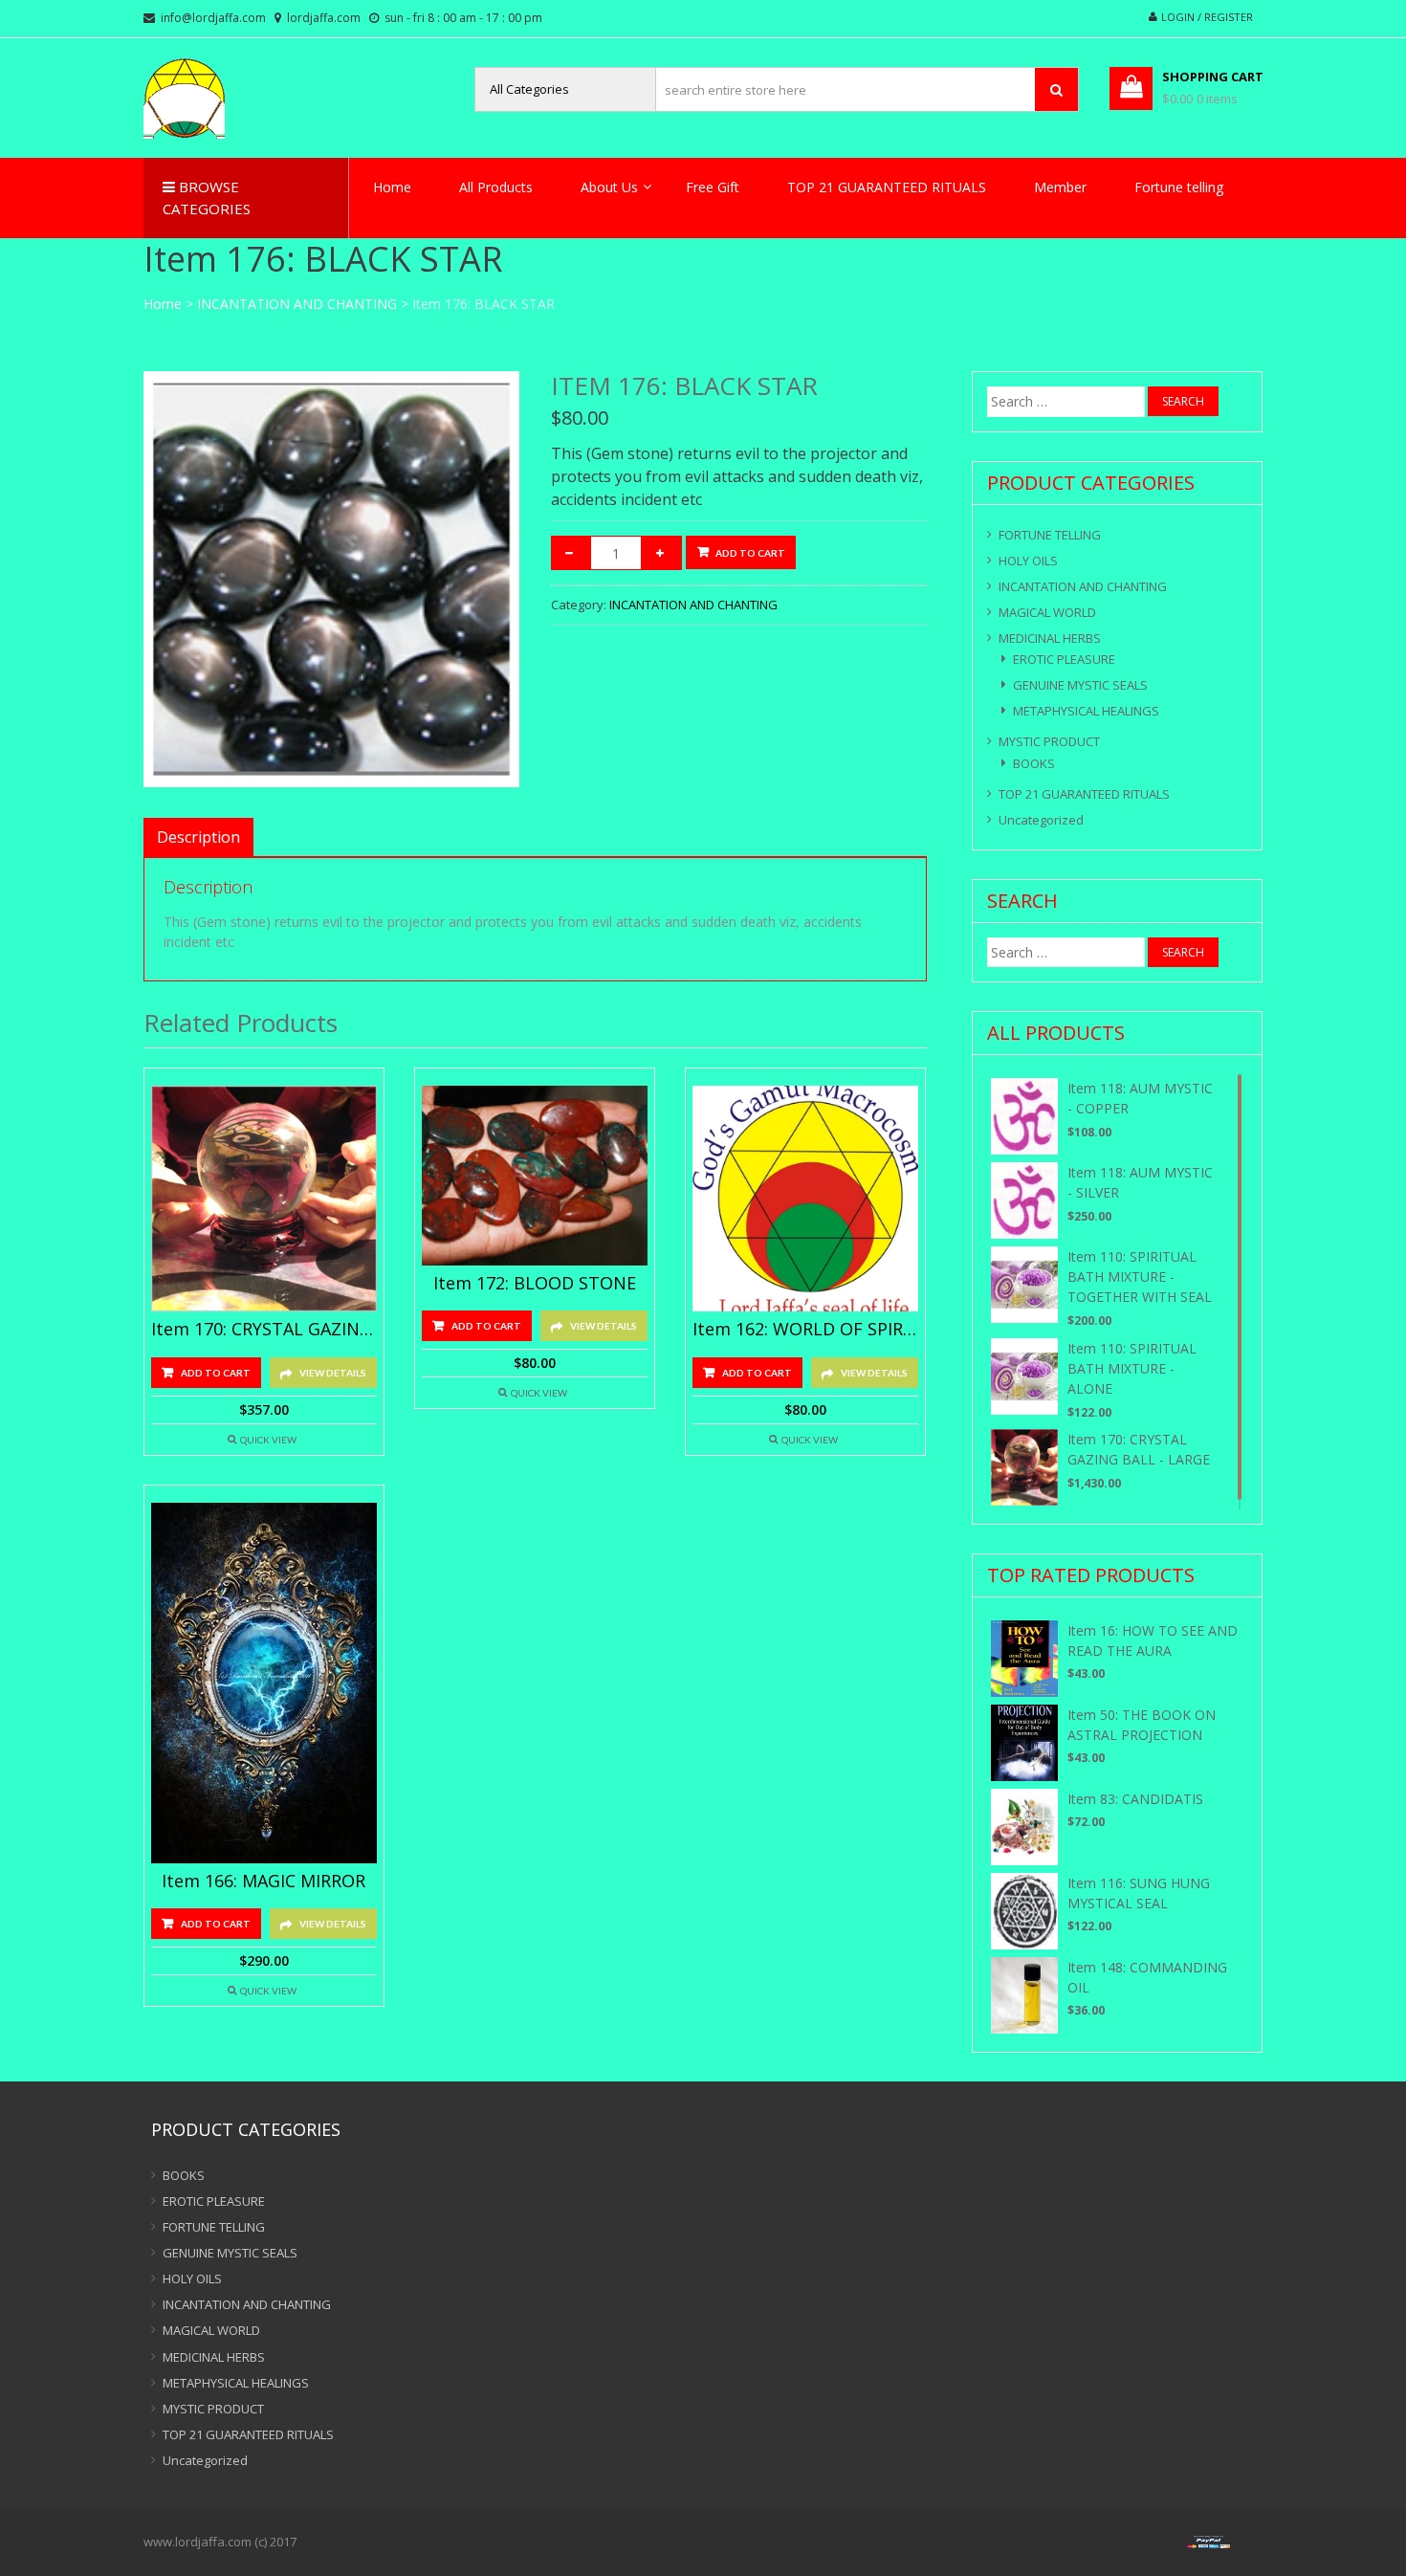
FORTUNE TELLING (1050, 535)
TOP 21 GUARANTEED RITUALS (887, 187)
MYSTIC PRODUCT (1049, 741)
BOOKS (1034, 763)
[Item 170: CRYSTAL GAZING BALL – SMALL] (264, 1199)
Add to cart (750, 553)
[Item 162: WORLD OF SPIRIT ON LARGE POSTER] (805, 1199)
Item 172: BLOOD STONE (535, 1284)
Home (392, 187)
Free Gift (713, 187)
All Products (496, 187)
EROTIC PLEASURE (1064, 659)
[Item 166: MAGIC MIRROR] (264, 1683)
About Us (609, 187)
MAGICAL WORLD (1047, 612)
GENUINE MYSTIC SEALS (1080, 685)
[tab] (198, 837)
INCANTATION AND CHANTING (297, 304)
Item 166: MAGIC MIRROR (264, 1882)
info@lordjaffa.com (213, 18)
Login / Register (1207, 17)
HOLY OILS (1028, 561)
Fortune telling (1179, 187)
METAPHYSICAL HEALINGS (1086, 711)
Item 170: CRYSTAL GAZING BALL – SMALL (264, 1330)
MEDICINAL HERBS (1050, 638)
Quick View (268, 1440)
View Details (333, 1373)
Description (198, 837)
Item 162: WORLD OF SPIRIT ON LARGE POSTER (805, 1330)
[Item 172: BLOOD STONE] (535, 1175)
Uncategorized (1041, 820)
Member (1060, 187)
